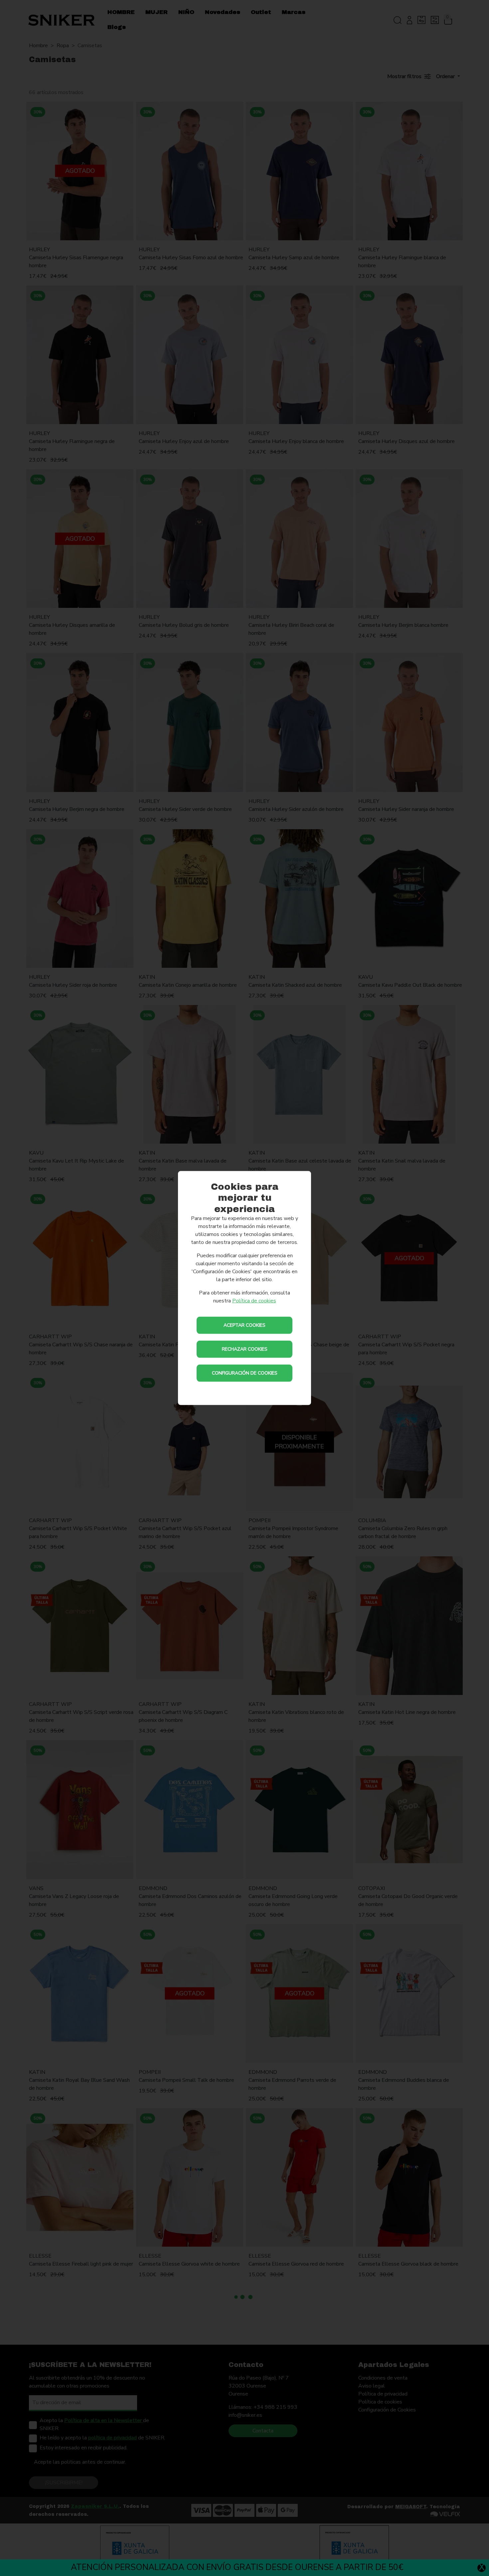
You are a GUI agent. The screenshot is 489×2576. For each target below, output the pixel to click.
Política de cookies (254, 1301)
